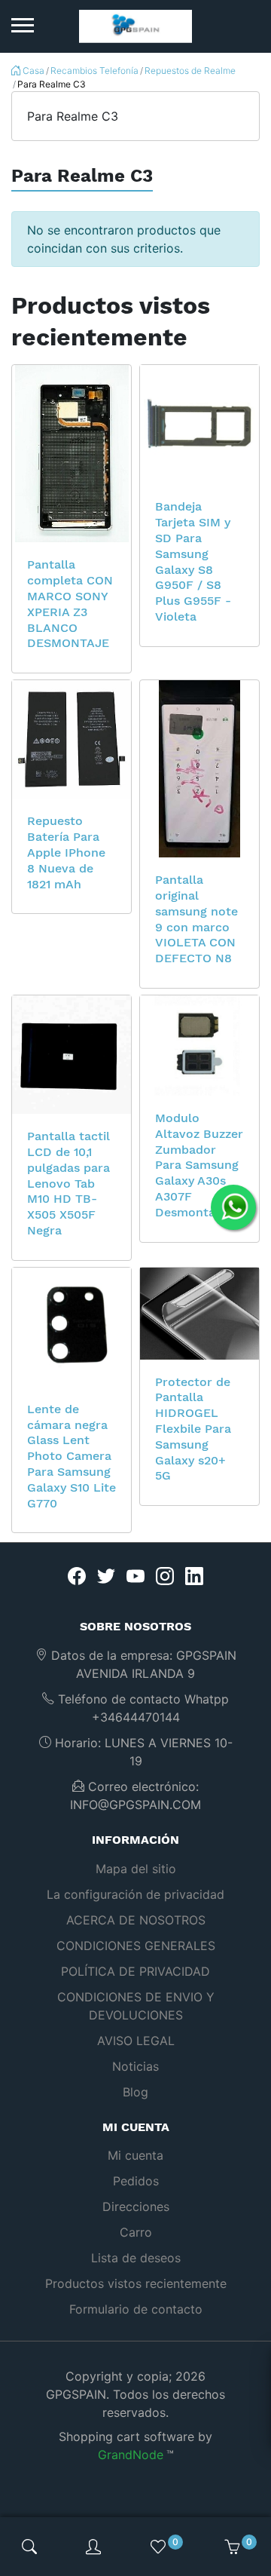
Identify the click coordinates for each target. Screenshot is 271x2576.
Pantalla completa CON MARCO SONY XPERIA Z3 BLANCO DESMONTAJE (70, 604)
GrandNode (131, 2455)
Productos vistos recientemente (136, 2283)
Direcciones (136, 2206)
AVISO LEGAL (136, 2041)
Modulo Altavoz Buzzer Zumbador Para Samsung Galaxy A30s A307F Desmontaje (199, 1165)
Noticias (135, 2066)
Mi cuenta (135, 2155)
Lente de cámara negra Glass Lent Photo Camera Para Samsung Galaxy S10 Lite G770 (72, 1456)
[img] (29, 2547)
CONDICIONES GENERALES (136, 1946)
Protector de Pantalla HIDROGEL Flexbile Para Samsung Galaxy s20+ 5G (193, 1429)
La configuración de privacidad (135, 1894)
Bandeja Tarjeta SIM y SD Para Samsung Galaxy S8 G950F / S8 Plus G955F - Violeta (193, 561)
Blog (135, 2092)
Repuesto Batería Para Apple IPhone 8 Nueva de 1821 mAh (66, 852)
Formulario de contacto (136, 2309)
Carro (136, 2232)
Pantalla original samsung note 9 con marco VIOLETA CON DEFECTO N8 (196, 919)
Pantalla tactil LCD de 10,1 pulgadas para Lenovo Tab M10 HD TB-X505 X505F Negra (69, 1183)
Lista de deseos (136, 2258)
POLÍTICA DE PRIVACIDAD (135, 1971)
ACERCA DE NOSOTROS (136, 1920)
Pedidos (136, 2181)
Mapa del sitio (136, 1869)
